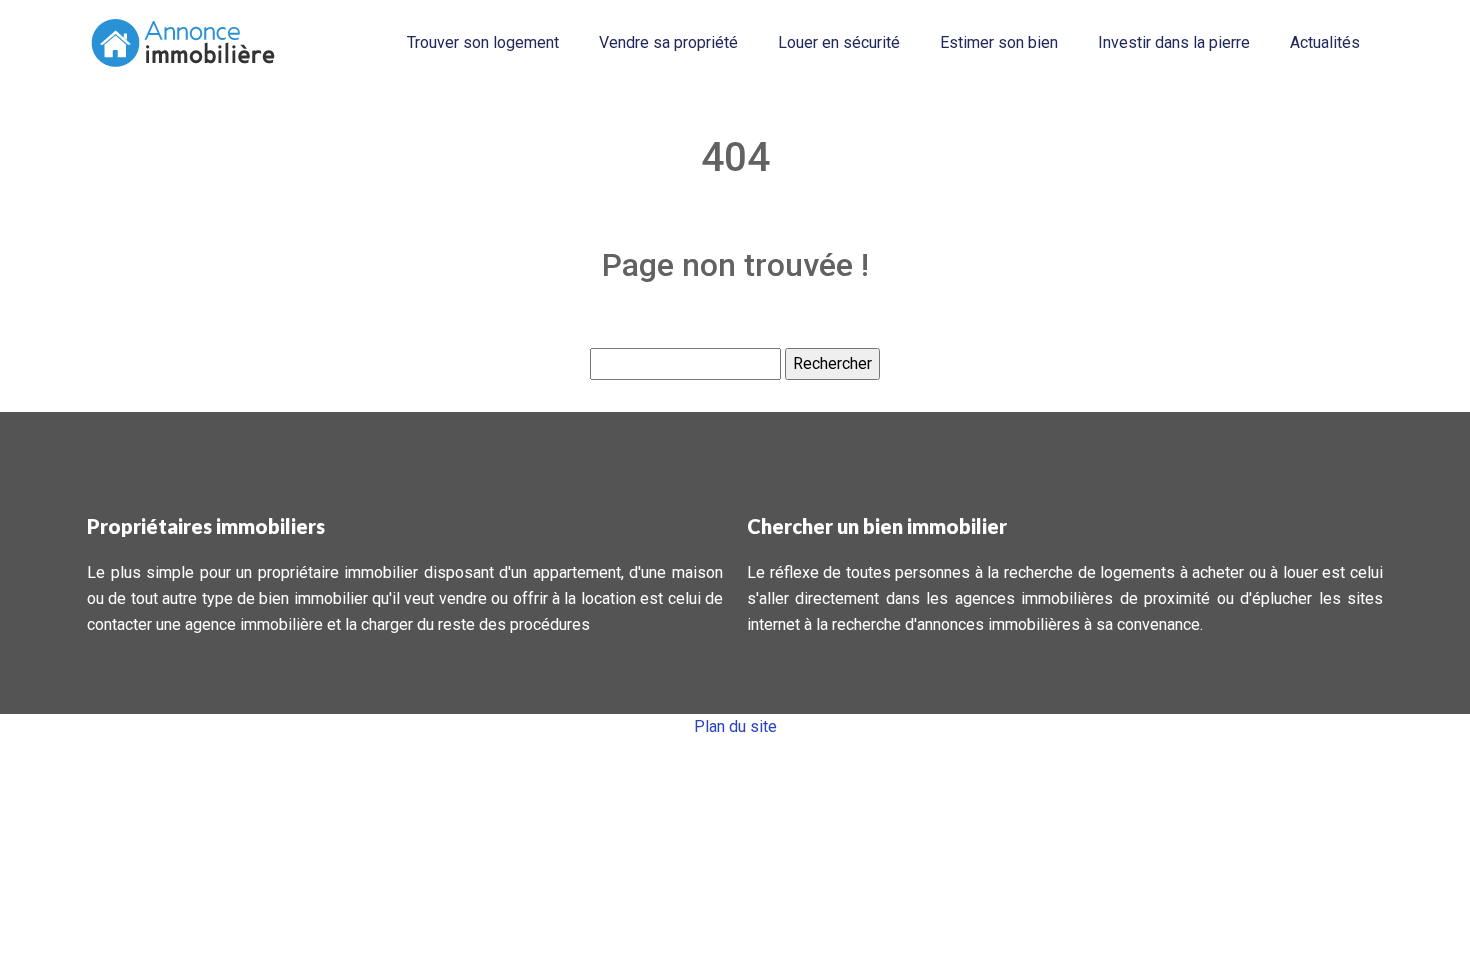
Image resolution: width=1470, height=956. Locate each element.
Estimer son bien (999, 42)
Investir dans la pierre (1174, 42)
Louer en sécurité (839, 42)
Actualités (1325, 42)
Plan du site (735, 726)
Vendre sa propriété (668, 42)
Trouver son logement (483, 42)
